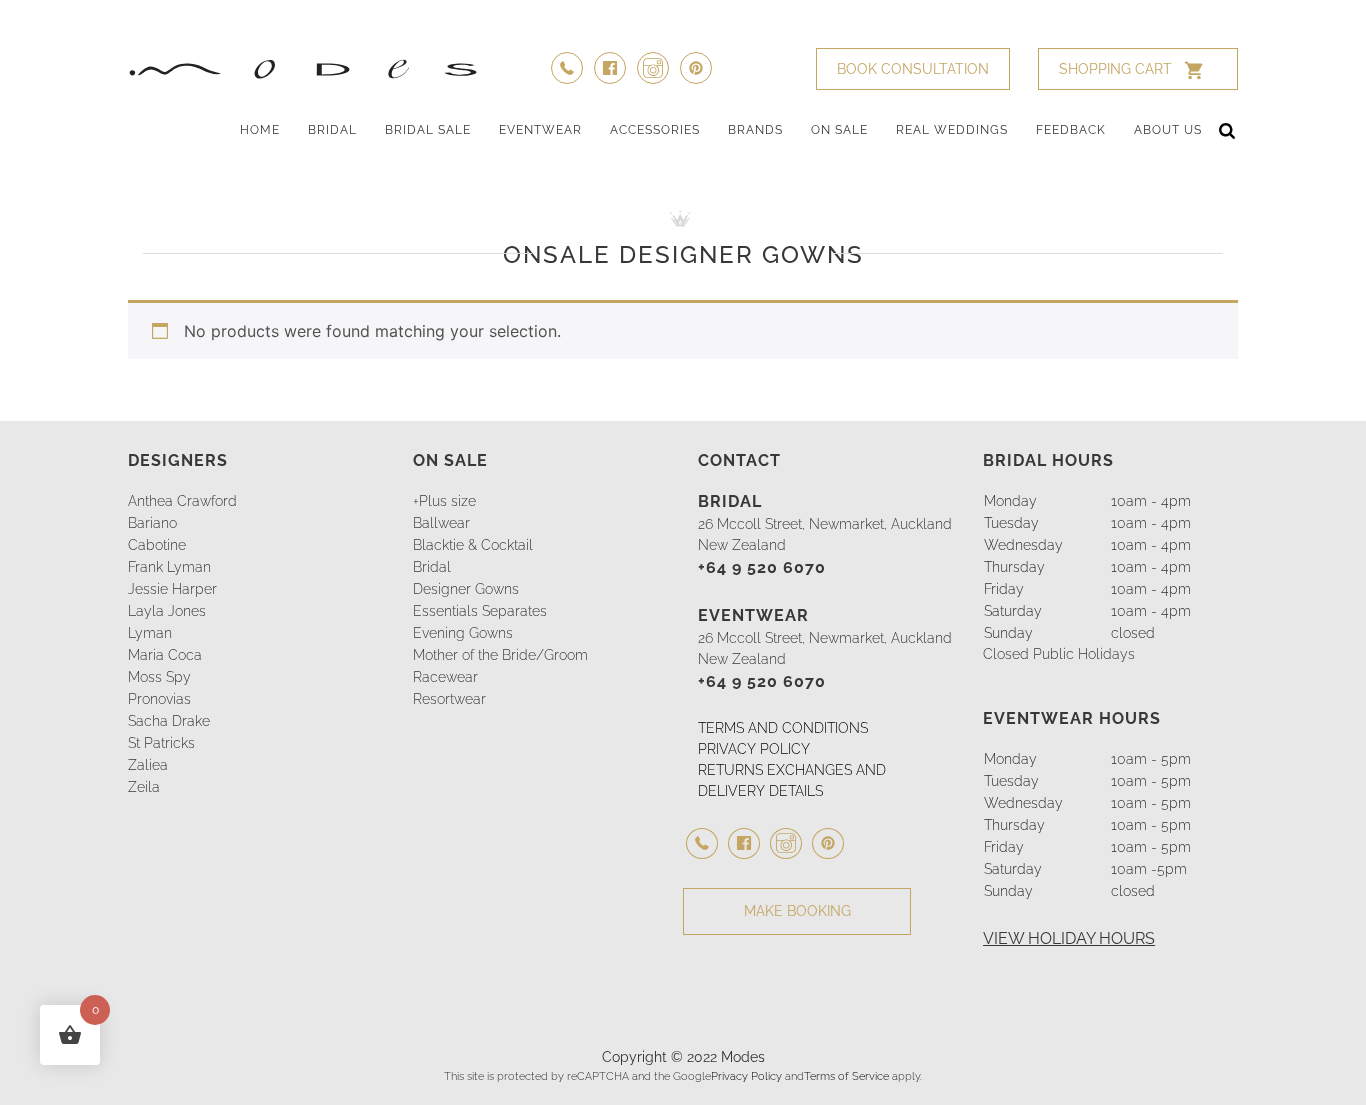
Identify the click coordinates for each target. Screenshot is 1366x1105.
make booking (797, 911)
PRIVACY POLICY (754, 749)
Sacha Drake (169, 721)
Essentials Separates (480, 611)
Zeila (144, 787)
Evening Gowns (463, 633)
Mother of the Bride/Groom (500, 655)
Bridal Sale (428, 130)
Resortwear (449, 699)
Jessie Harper (172, 589)
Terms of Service (846, 1076)
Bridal (332, 130)
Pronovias (159, 699)
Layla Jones (167, 611)
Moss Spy (159, 677)
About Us (1168, 130)
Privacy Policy (746, 1076)
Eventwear (540, 130)
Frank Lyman (169, 567)
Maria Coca (165, 655)
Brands (755, 130)
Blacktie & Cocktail (473, 545)
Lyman (150, 633)
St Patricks (161, 743)
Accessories (655, 130)
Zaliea (148, 765)
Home (260, 130)
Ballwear (441, 523)
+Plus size (444, 501)
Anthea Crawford (182, 501)
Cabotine (157, 545)
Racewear (445, 677)
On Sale (839, 130)
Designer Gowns (466, 589)
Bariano (152, 523)
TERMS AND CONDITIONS (783, 728)
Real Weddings (952, 130)
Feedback (1071, 130)
